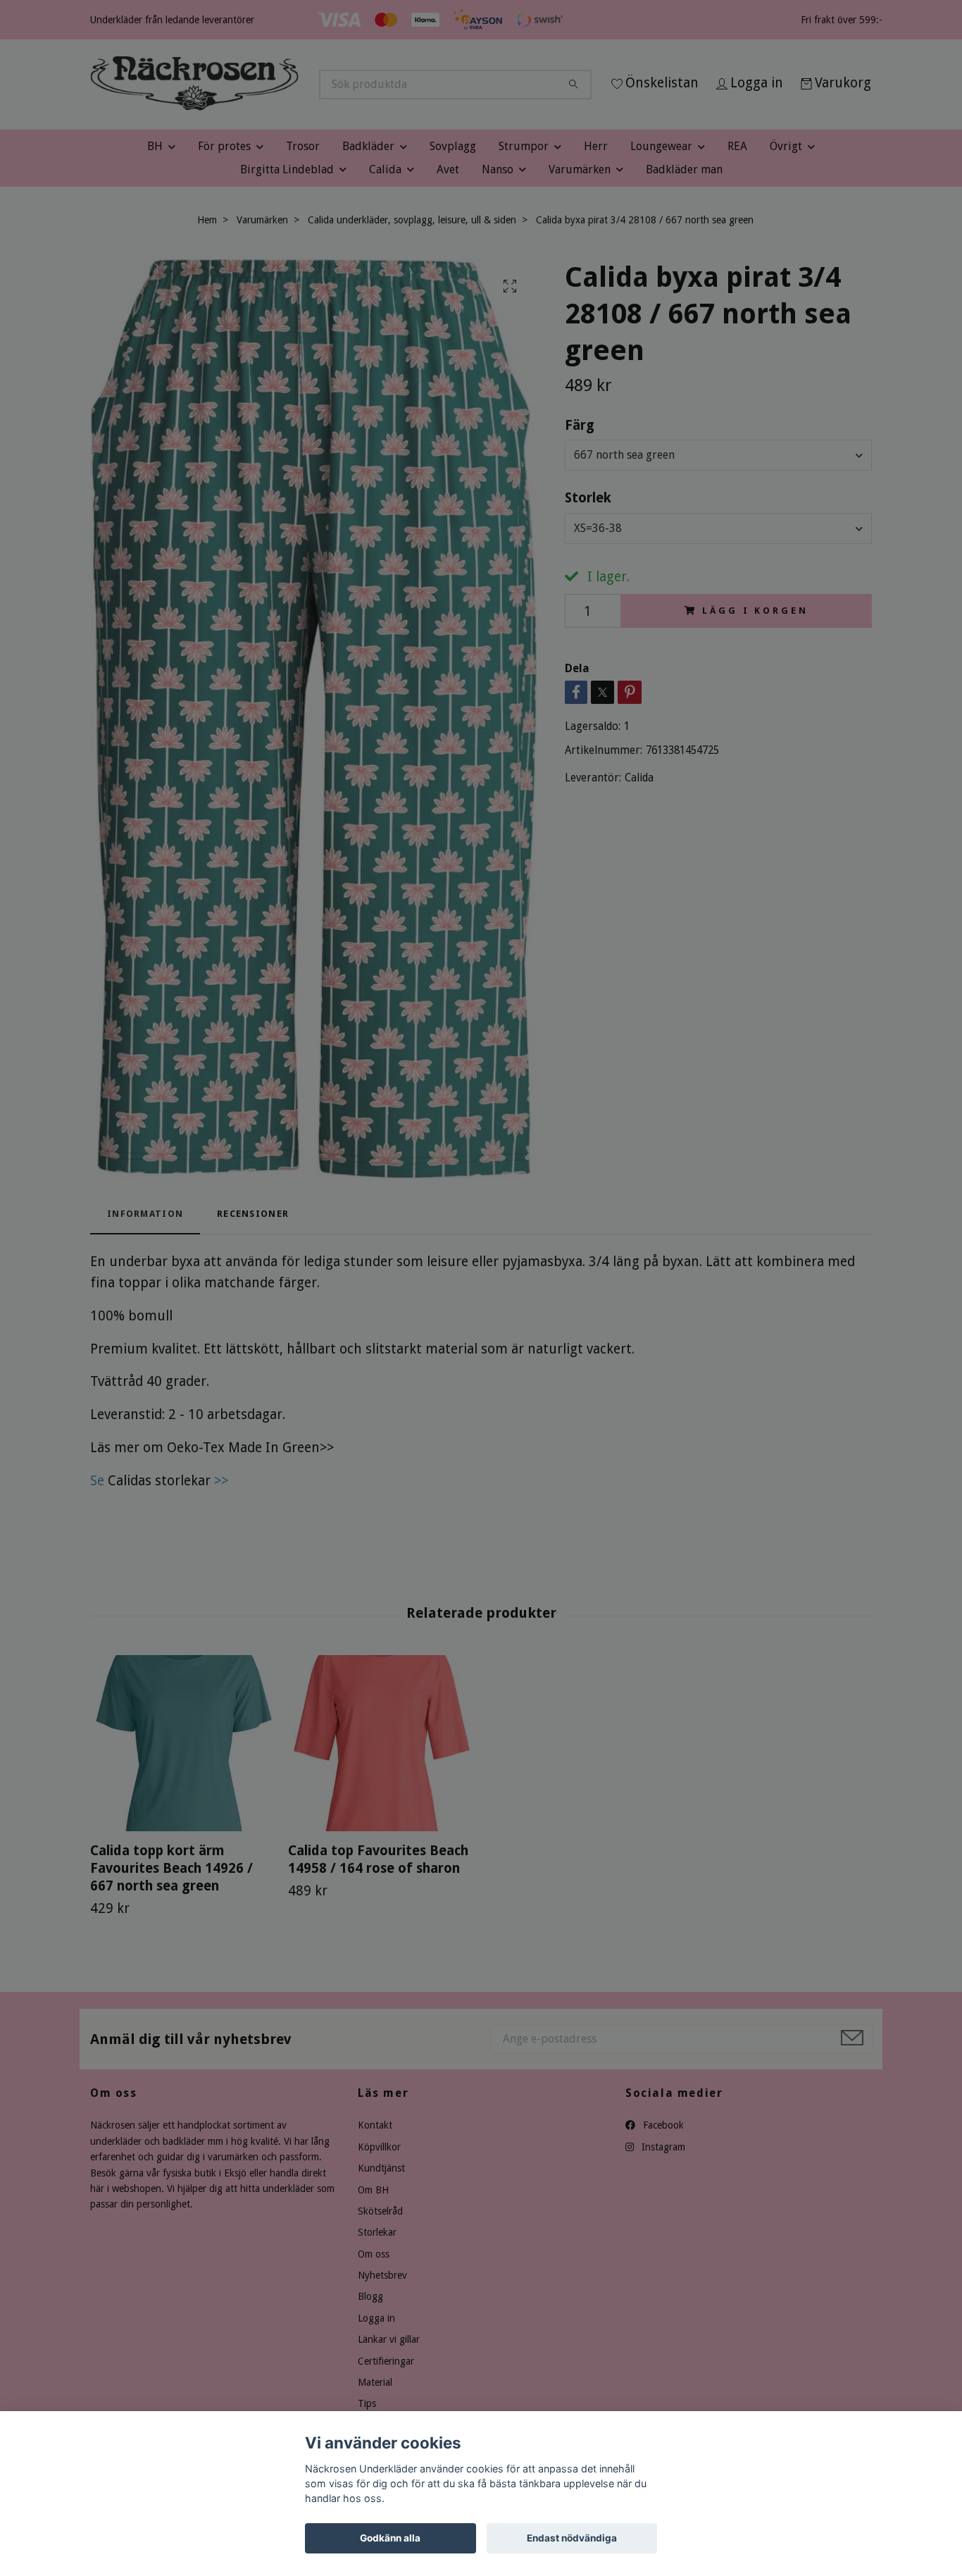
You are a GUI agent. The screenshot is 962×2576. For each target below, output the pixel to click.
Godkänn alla (390, 2538)
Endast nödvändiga (572, 2538)
